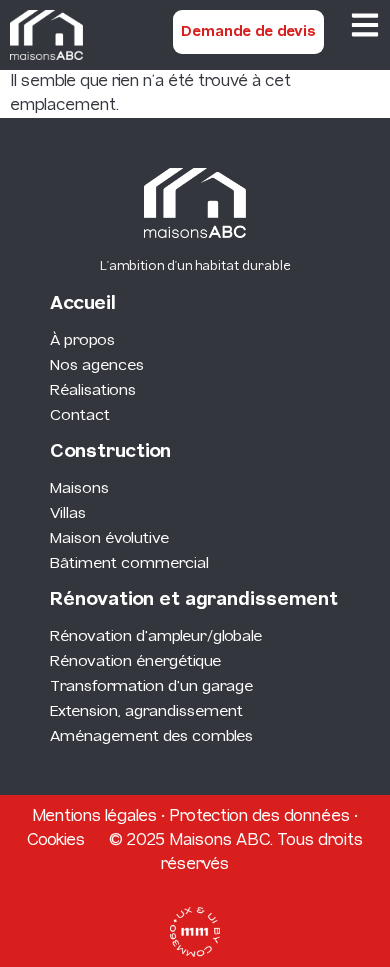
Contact (80, 416)
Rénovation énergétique (135, 662)
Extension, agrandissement (146, 712)
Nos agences (97, 366)
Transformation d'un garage (151, 687)
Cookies (56, 840)
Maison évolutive (109, 539)
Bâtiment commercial (129, 564)
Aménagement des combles (151, 737)
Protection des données (259, 816)
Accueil (83, 304)
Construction (110, 452)
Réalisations (93, 391)
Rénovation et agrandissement (194, 600)
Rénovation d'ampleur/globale (156, 637)
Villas (68, 514)
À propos (82, 341)
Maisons (79, 489)
